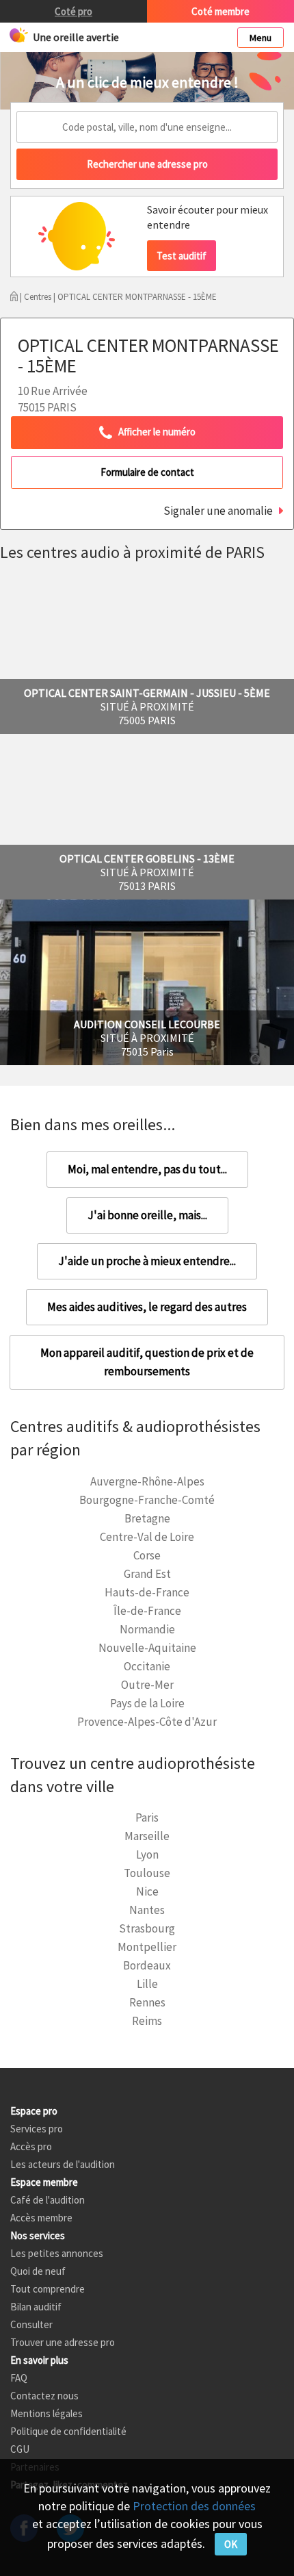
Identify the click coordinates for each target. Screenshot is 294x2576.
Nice (147, 1891)
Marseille (147, 1836)
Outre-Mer (147, 1685)
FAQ (19, 2378)
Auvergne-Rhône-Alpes (147, 1481)
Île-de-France (147, 1611)
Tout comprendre (48, 2289)
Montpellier (147, 1947)
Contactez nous (44, 2396)
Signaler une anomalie (218, 511)
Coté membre (220, 11)
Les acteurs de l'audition (63, 2164)
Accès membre (41, 2218)
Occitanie (147, 1666)
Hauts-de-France (147, 1592)
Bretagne (147, 1518)
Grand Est (147, 1574)
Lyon (147, 1854)
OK (231, 2544)
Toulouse (147, 1873)
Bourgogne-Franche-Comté (147, 1500)
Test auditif (182, 256)
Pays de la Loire (147, 1703)
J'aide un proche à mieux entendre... (147, 1261)
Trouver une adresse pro (63, 2342)
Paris (147, 1818)
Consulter (31, 2324)
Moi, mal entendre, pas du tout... (147, 1169)
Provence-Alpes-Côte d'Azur (147, 1722)
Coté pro (73, 11)
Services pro (37, 2129)
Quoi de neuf (38, 2271)
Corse (147, 1555)
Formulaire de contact (147, 472)
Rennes (147, 2002)
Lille (147, 1984)
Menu (260, 38)
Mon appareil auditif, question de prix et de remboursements (147, 1362)
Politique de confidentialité (68, 2431)
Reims (147, 2021)
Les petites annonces (57, 2253)
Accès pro (31, 2146)
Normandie (147, 1629)
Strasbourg (147, 1928)
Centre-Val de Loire (147, 1537)
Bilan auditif (36, 2307)
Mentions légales (46, 2413)
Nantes (147, 1910)
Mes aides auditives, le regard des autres (147, 1307)
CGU (20, 2449)
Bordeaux (147, 1965)
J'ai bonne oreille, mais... (147, 1215)
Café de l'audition (48, 2200)
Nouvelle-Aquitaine (147, 1648)
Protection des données (194, 2506)
